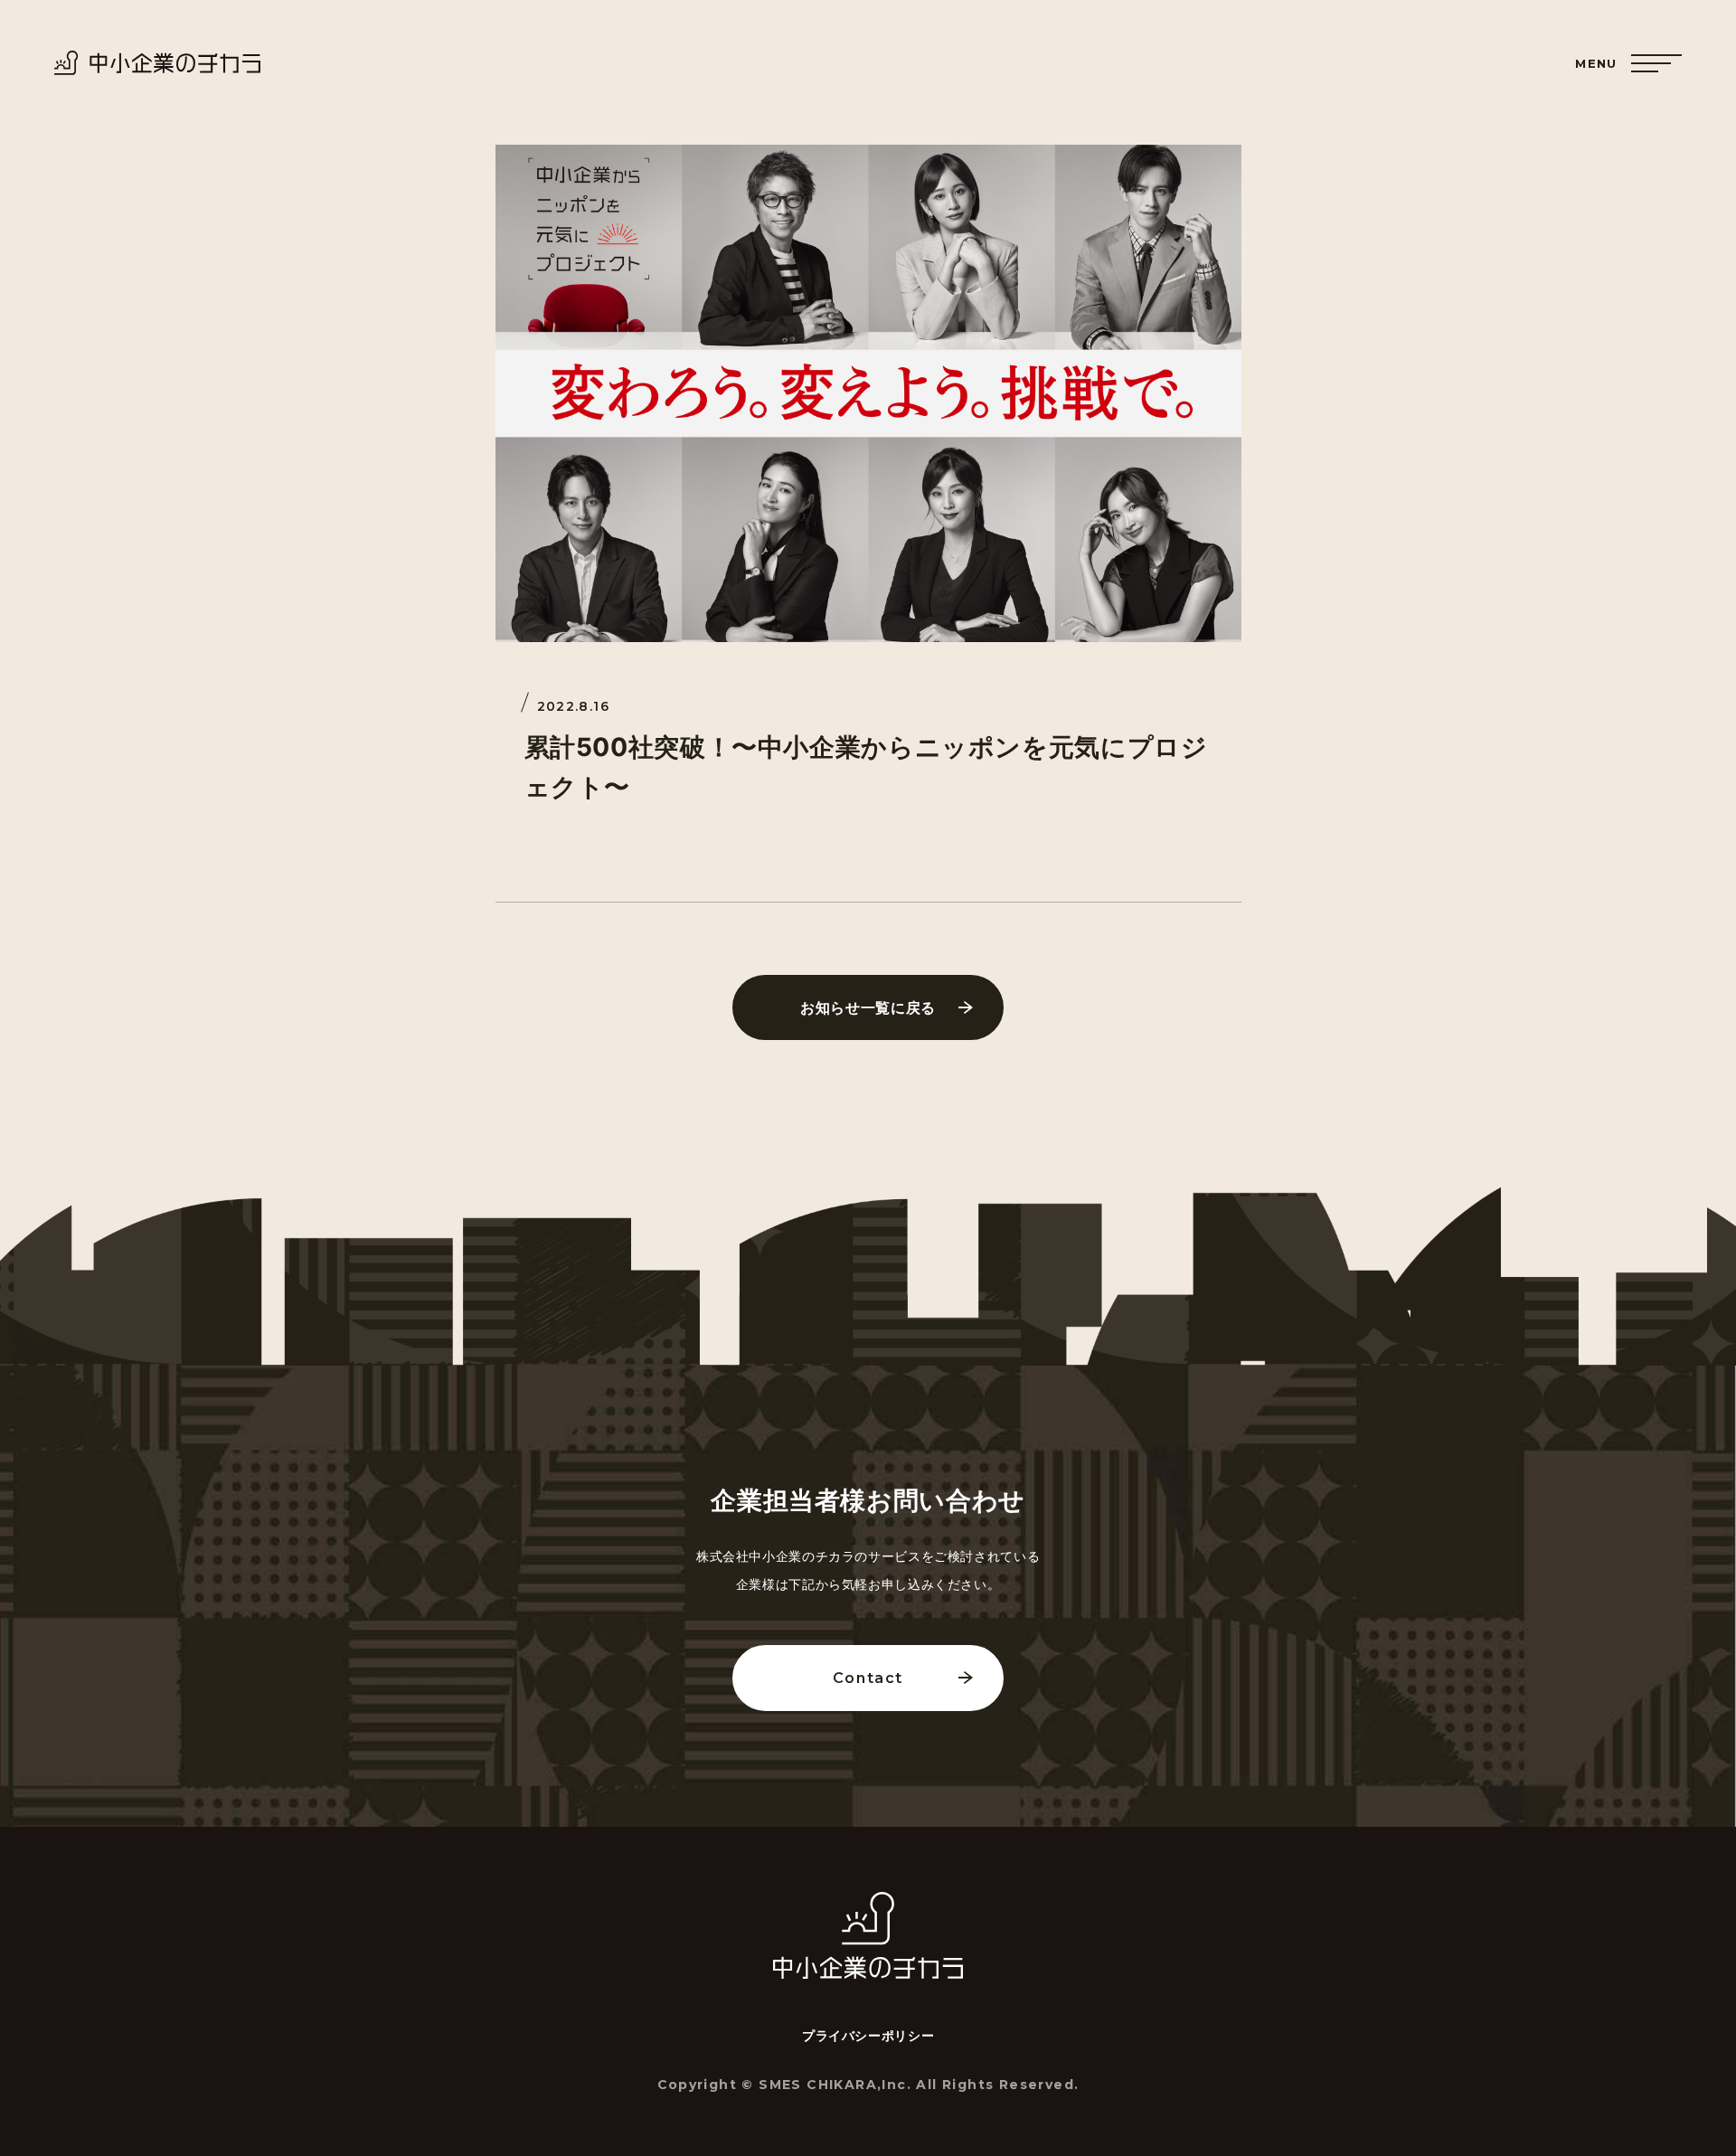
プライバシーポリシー (868, 2036)
